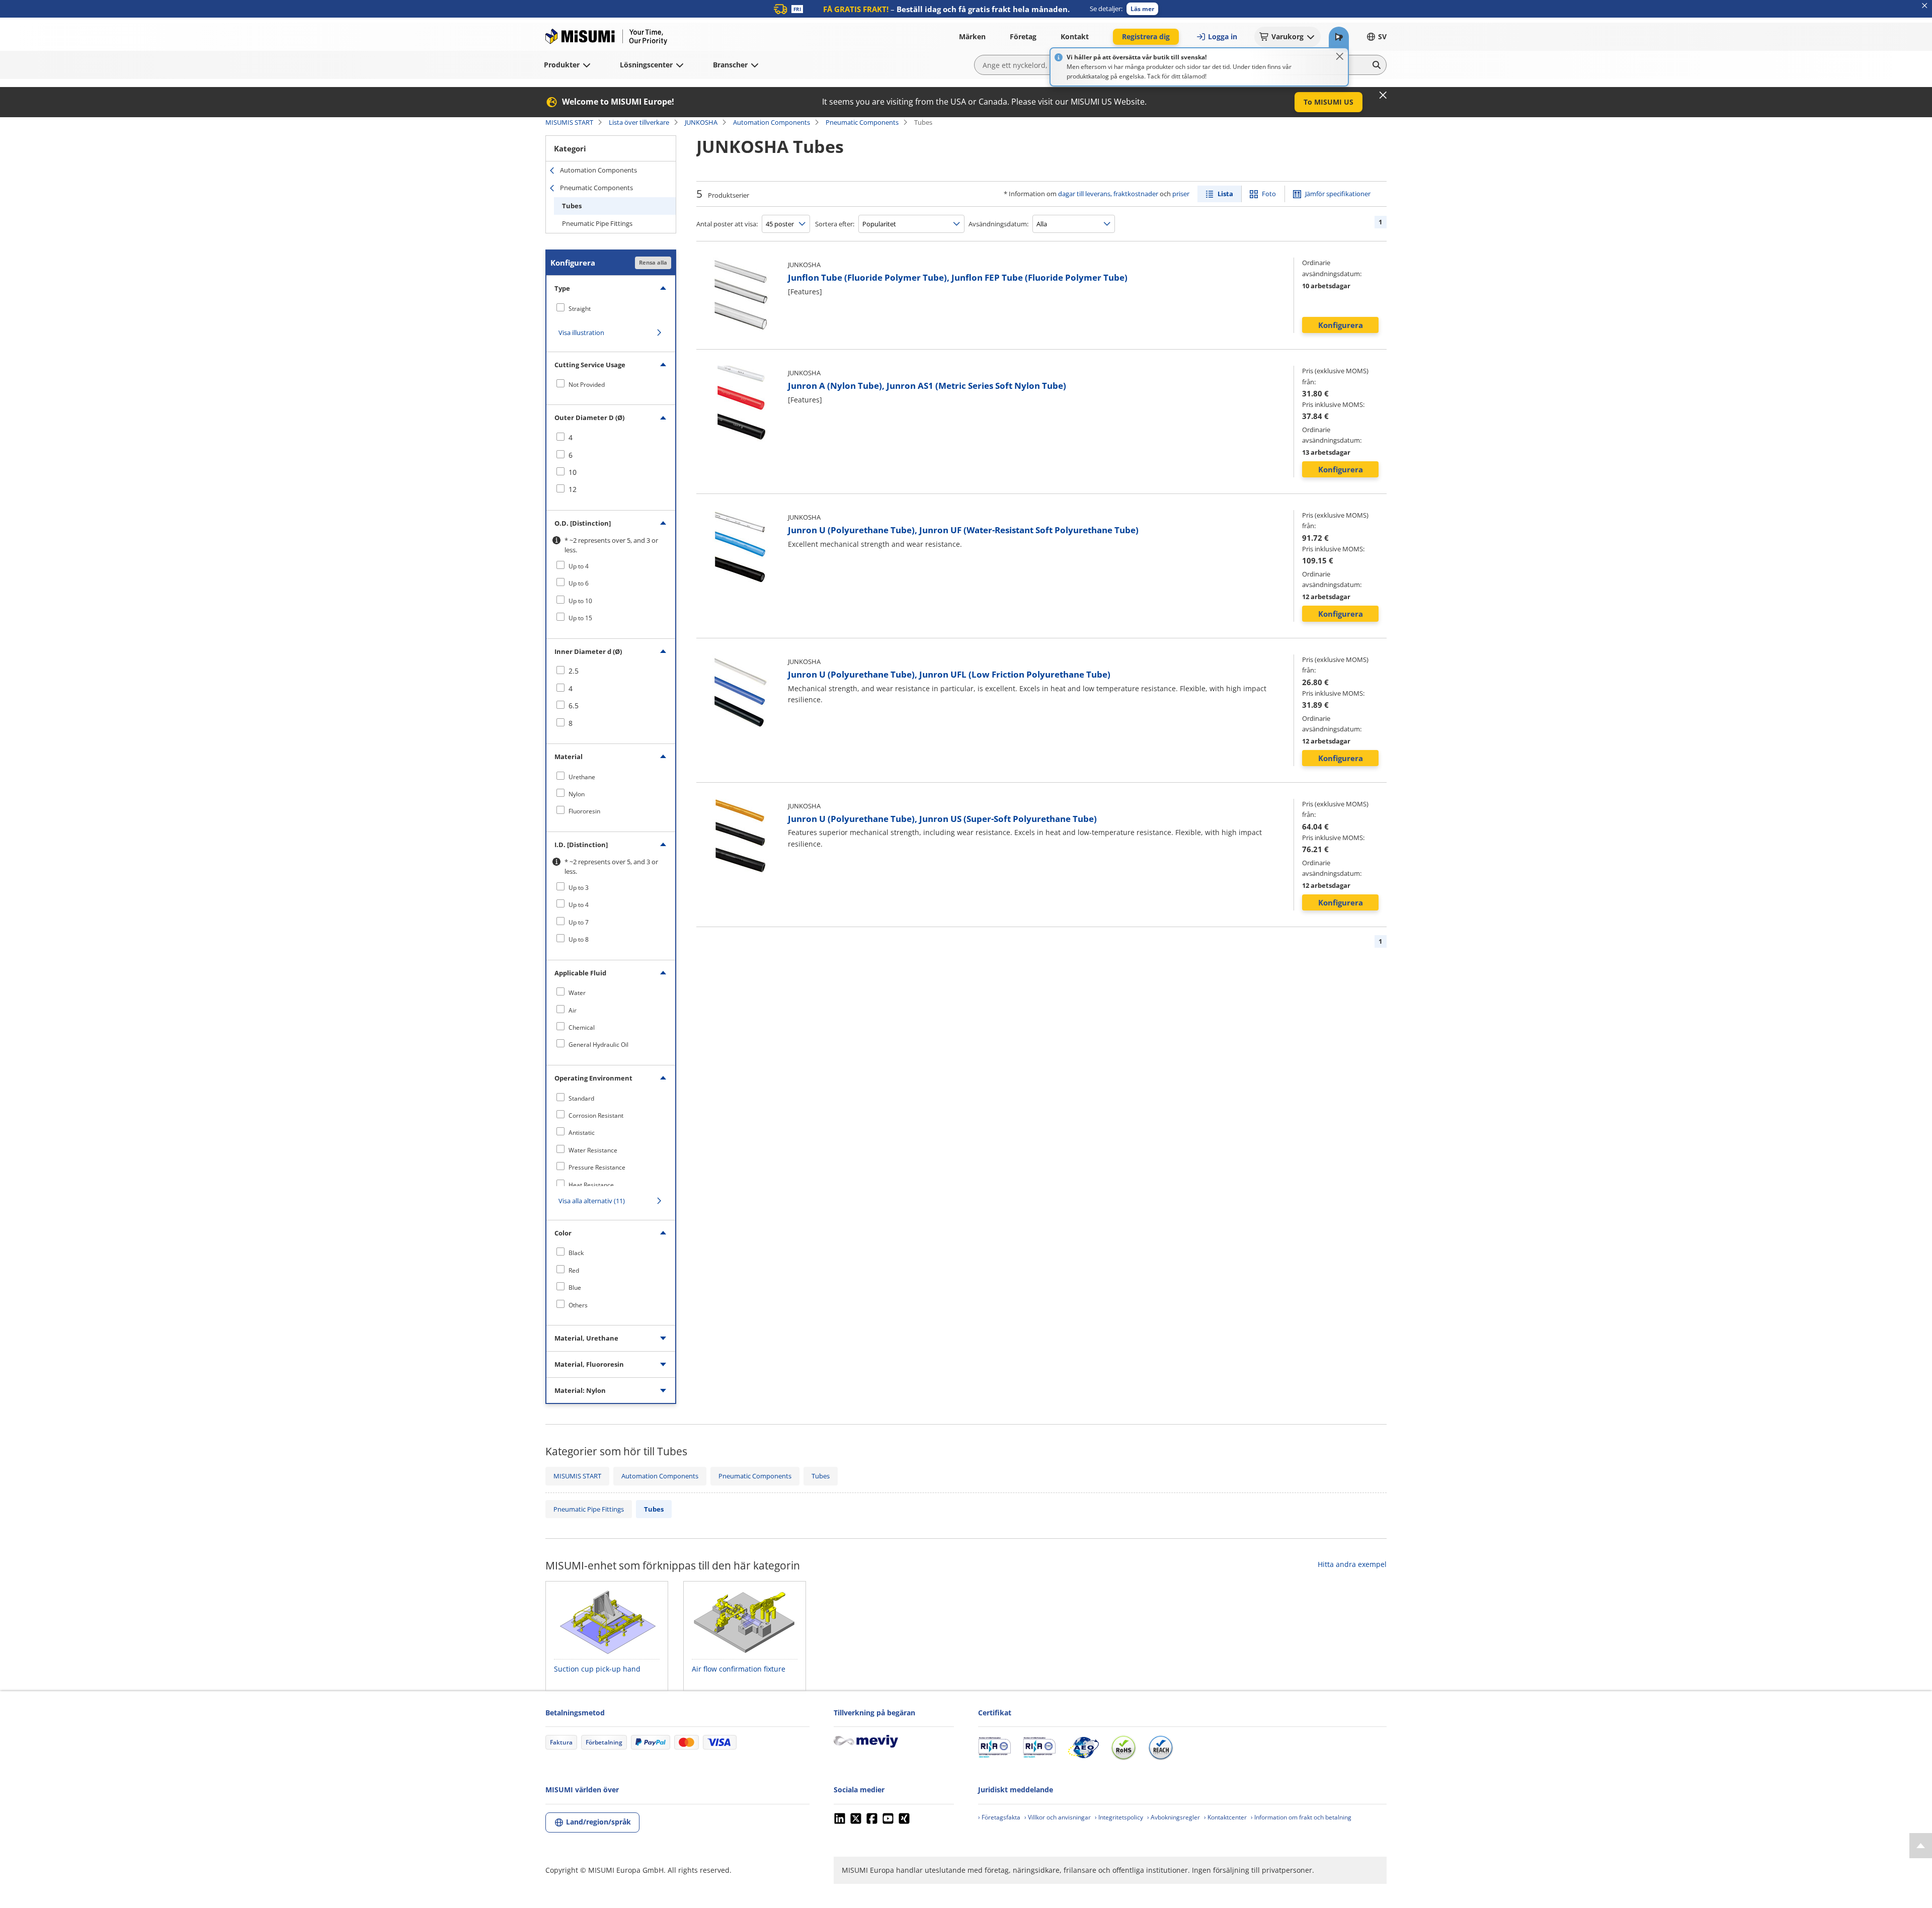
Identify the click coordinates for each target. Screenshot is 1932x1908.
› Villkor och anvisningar (1058, 1817)
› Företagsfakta (999, 1817)
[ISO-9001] (994, 1748)
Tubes (572, 206)
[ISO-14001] (1039, 1748)
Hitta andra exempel (1352, 1564)
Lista (1225, 194)
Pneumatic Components (862, 122)
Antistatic (582, 1133)
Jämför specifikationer (1338, 194)
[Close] (1340, 56)
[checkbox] (611, 308)
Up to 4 (579, 566)
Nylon (577, 794)
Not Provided (587, 385)
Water (577, 993)
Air (573, 1010)
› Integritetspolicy (1119, 1817)
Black (576, 1253)
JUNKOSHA (701, 122)
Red (574, 1270)
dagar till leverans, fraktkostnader (1108, 194)
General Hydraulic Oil (598, 1045)
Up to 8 (579, 939)
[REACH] (1161, 1748)
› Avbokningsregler (1174, 1817)
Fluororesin (584, 811)
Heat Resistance (591, 1185)
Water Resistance (593, 1150)
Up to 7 (579, 922)
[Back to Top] (1921, 1846)
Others (578, 1305)
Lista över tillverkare (639, 122)
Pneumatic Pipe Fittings (597, 223)
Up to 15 (580, 618)
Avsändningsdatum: (998, 224)
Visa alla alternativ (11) (592, 1201)
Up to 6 (579, 583)
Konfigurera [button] (1341, 325)
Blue (575, 1288)
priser (1181, 194)
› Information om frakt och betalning (1301, 1817)
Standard (581, 1098)
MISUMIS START (569, 122)
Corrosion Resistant (596, 1115)
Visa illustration (581, 333)
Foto (1269, 194)
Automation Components (772, 122)
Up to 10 (580, 601)
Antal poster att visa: (727, 224)
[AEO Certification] (1083, 1748)
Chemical (582, 1027)
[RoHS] (1123, 1748)
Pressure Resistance (597, 1167)
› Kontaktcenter (1225, 1817)
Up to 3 (579, 888)
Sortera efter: (835, 224)
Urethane (582, 777)
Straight (580, 309)
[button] (1142, 9)
